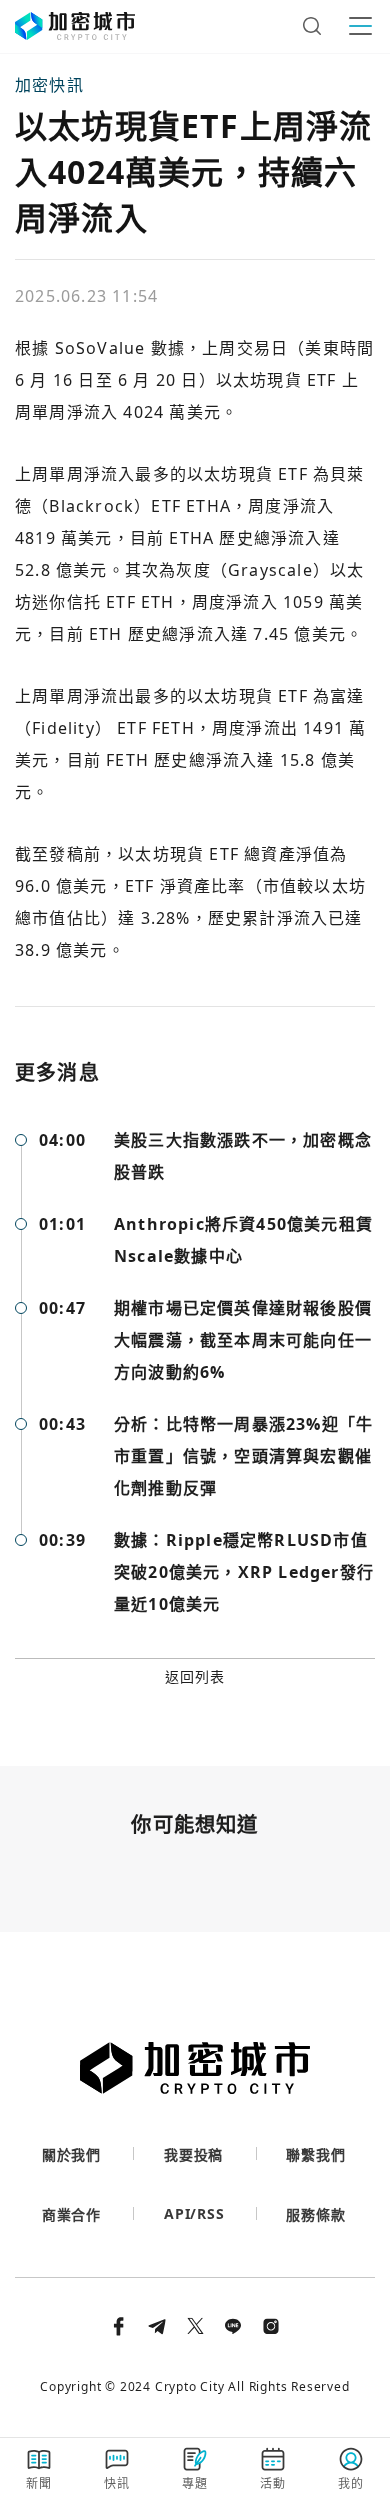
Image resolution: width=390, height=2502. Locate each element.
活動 (273, 2483)
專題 (195, 2483)
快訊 (117, 2483)
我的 (351, 2483)
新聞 (39, 2483)
